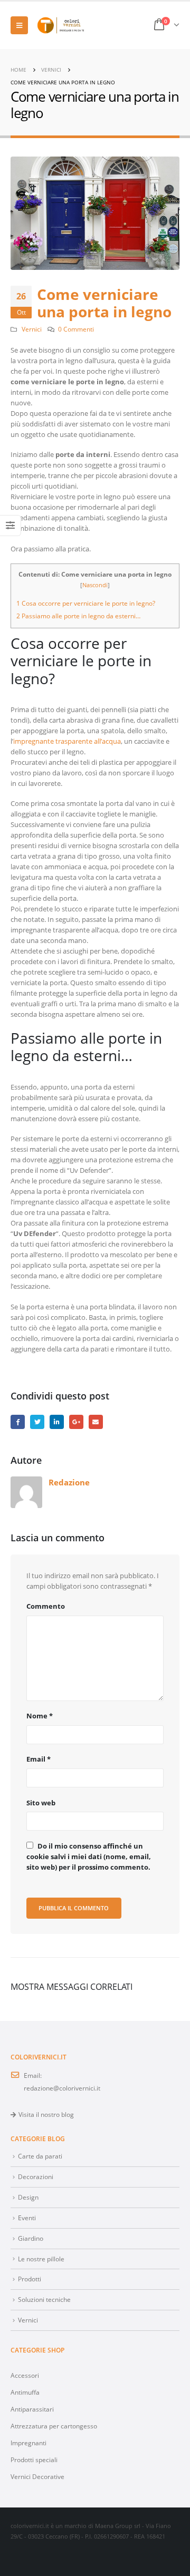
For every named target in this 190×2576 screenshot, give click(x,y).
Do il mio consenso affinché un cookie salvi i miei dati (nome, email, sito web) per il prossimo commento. (89, 1856)
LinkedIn (57, 1422)
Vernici (32, 329)
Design (28, 2197)
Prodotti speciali (34, 2460)
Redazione (69, 1482)
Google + (76, 1422)
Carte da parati (40, 2156)
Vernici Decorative (37, 2476)
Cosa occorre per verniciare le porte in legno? (86, 603)
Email (39, 1759)
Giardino (31, 2238)
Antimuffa (25, 2392)
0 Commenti (76, 329)
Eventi (27, 2218)
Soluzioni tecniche (44, 2299)
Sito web (41, 1803)
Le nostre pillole (41, 2259)
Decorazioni (36, 2176)
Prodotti (30, 2279)
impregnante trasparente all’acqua (67, 741)
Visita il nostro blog (46, 2114)
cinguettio (37, 1422)
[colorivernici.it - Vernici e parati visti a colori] (61, 26)
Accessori (25, 2375)
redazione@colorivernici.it (62, 2088)
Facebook (18, 1422)
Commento (46, 1606)
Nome (40, 1716)
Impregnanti (28, 2443)
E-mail (96, 1422)
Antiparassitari (32, 2409)
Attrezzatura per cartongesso (54, 2426)
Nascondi (95, 585)
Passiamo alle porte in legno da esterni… (78, 616)
